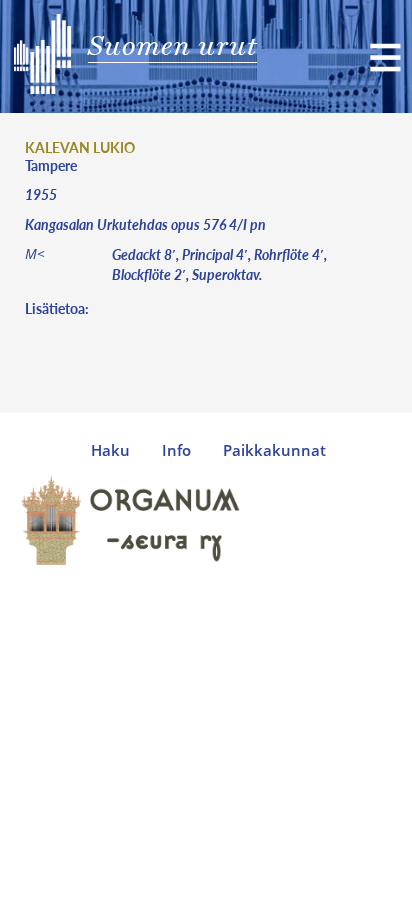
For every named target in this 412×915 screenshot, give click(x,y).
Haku (110, 450)
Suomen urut (172, 45)
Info (176, 450)
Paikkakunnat (274, 450)
